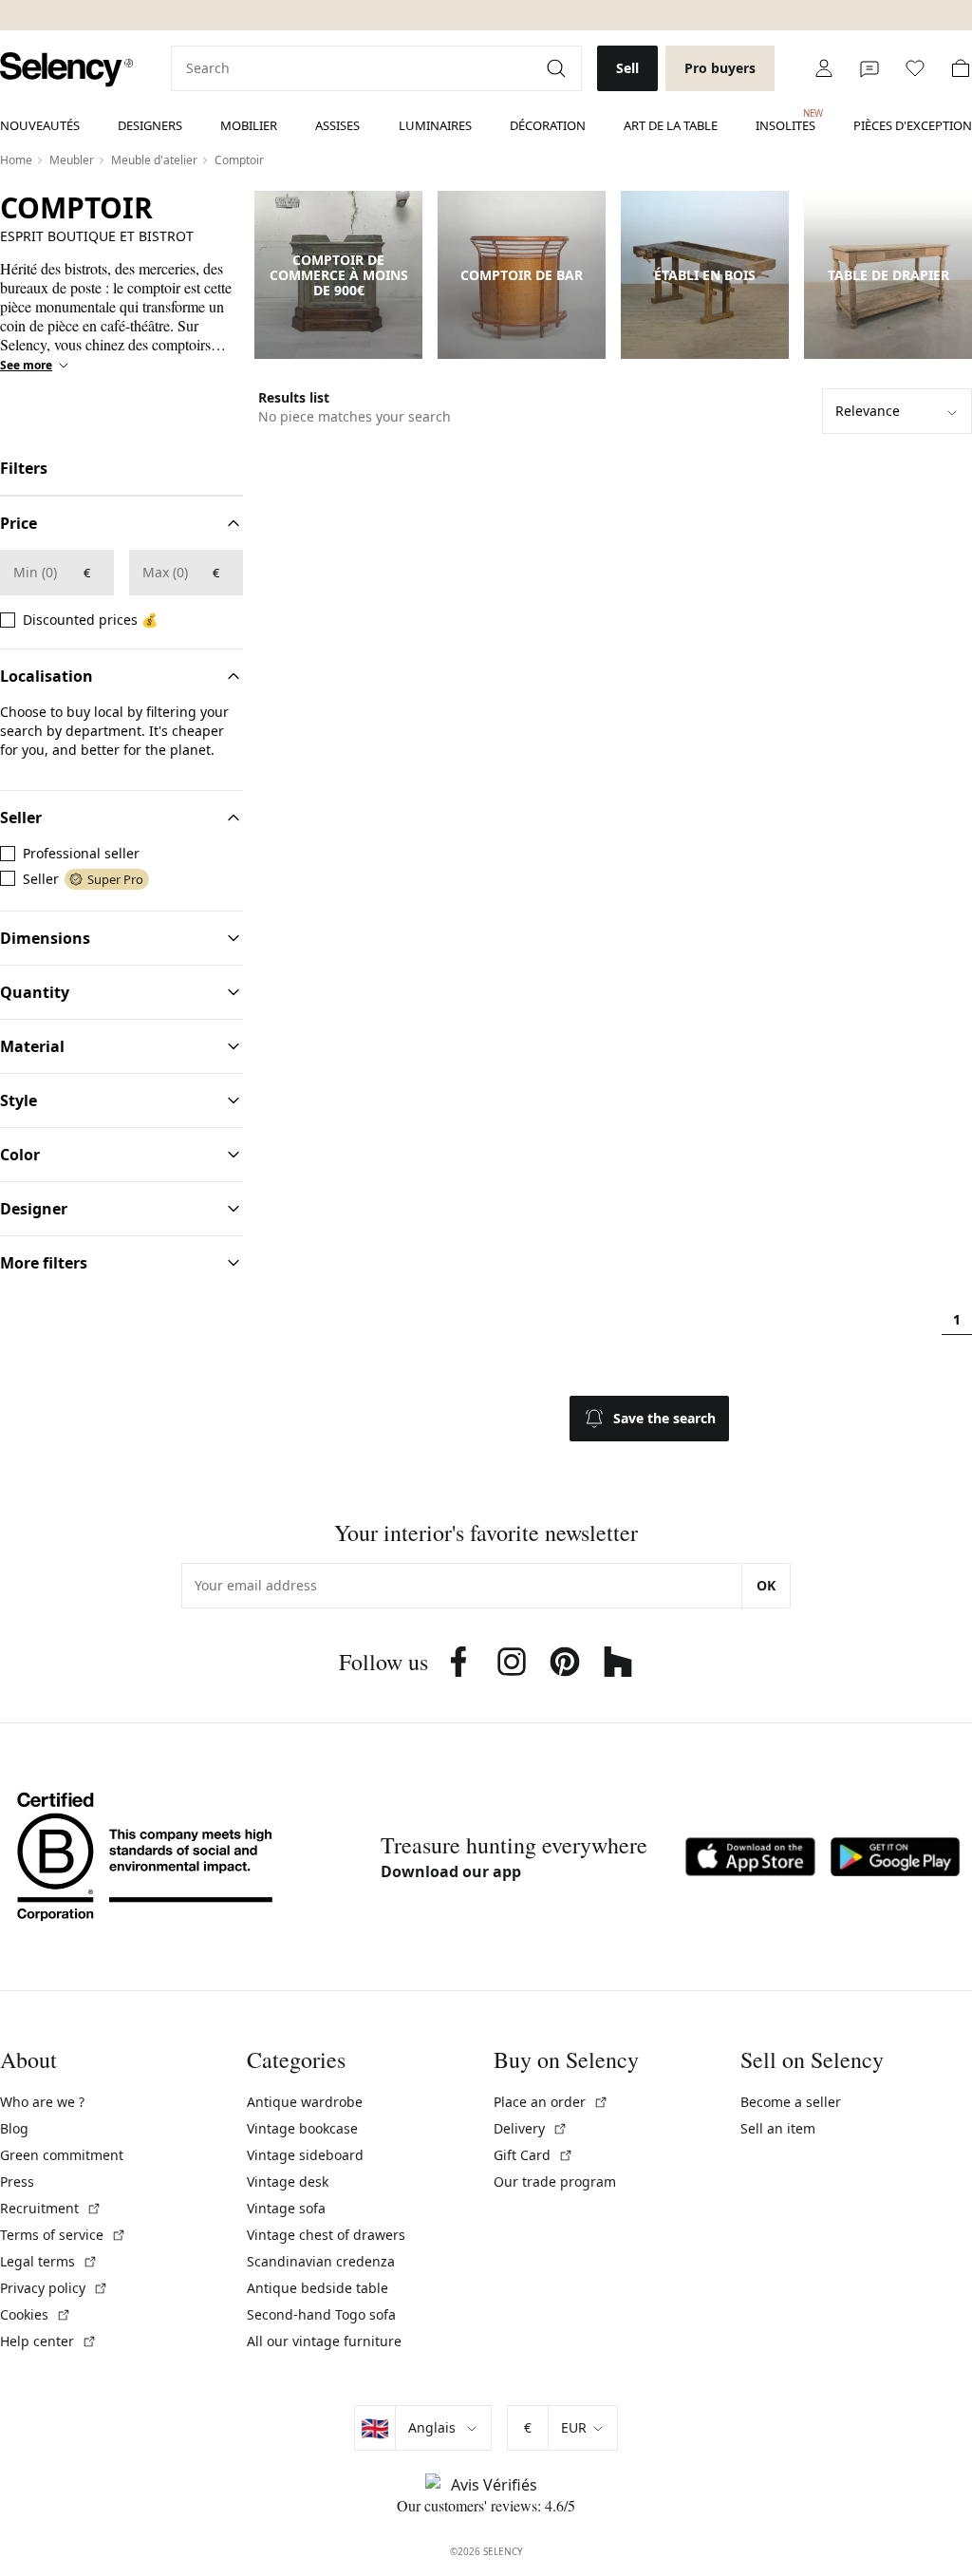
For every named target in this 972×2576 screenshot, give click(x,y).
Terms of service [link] (63, 2235)
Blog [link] (14, 2128)
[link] (66, 70)
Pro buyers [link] (720, 68)
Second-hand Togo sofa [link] (321, 2314)
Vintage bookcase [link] (302, 2128)
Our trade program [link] (555, 2181)
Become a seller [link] (791, 2102)
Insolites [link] (785, 121)
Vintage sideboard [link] (305, 2155)
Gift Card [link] (533, 2155)
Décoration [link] (548, 125)
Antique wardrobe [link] (305, 2102)
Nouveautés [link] (40, 125)
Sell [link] (627, 68)
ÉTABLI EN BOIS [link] (705, 275)
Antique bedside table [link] (318, 2288)
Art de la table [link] (671, 125)
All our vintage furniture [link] (324, 2341)
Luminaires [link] (435, 125)
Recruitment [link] (51, 2208)
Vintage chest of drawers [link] (326, 2235)
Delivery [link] (531, 2128)
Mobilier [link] (249, 125)
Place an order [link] (551, 2102)
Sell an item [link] (778, 2128)
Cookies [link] (36, 2314)
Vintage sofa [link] (286, 2208)
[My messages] (869, 68)
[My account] (824, 68)
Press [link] (17, 2181)
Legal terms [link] (49, 2261)
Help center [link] (48, 2341)
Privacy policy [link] (54, 2288)
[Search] (558, 68)
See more (26, 366)
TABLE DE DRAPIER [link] (888, 275)
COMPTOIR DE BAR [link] (522, 275)
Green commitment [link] (62, 2155)
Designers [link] (150, 125)
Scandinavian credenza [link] (321, 2261)
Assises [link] (337, 125)
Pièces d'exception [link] (913, 125)
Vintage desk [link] (288, 2181)
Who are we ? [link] (42, 2102)
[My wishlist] (915, 68)
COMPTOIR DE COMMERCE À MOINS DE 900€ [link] (339, 275)
